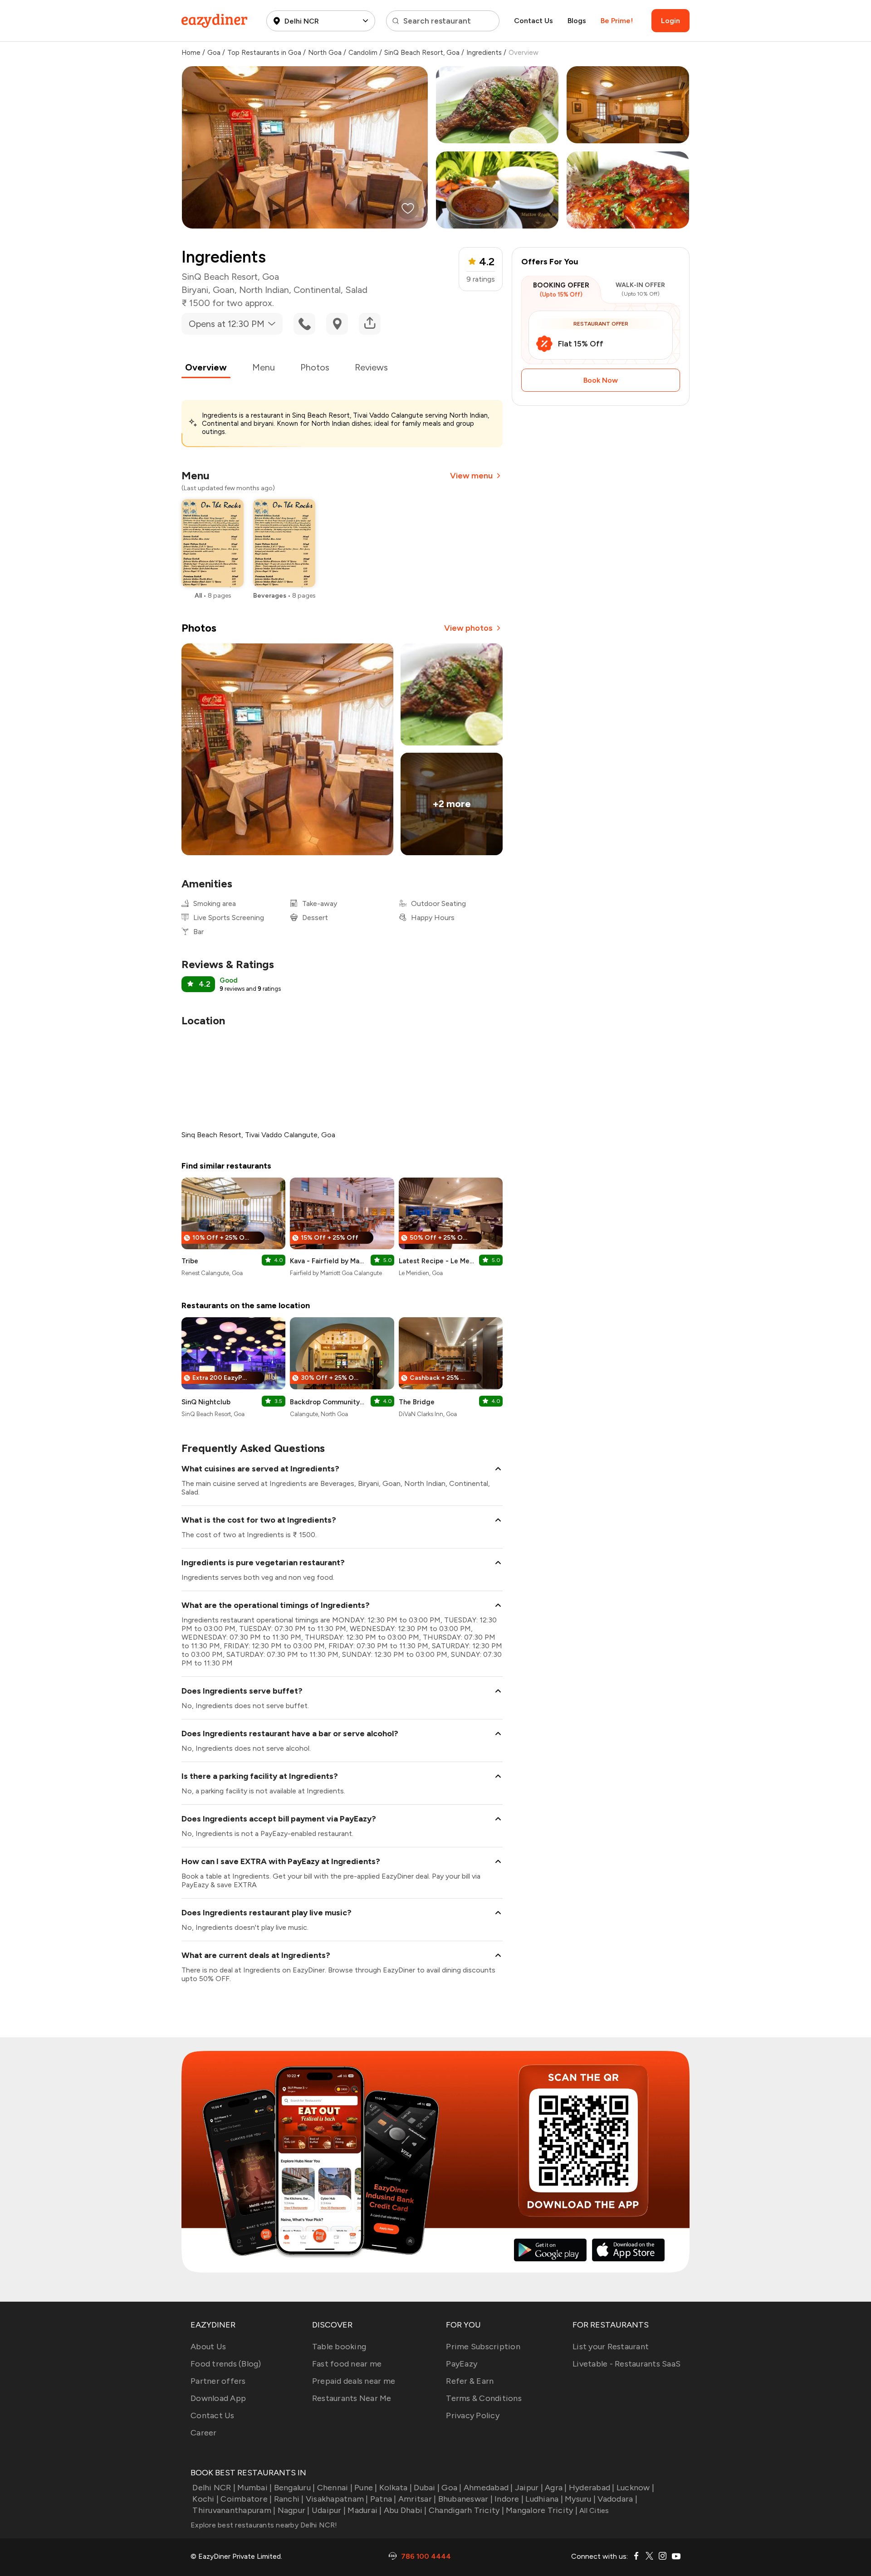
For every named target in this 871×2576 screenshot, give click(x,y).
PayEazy (462, 2364)
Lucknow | (635, 2488)
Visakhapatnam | (337, 2499)
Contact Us (533, 21)
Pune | (366, 2488)
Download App (218, 2398)
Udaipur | (329, 2510)
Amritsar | (417, 2499)
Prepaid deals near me (354, 2381)
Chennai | (335, 2488)
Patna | (383, 2499)
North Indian (264, 290)
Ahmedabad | (488, 2488)
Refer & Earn (470, 2381)
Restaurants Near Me (352, 2398)
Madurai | (365, 2510)
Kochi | (206, 2499)
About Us (208, 2347)
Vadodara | (617, 2499)
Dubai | (427, 2488)
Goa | (451, 2488)
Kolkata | (396, 2488)
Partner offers (218, 2381)
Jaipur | (529, 2488)
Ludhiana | (544, 2499)
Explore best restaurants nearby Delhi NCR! (264, 2525)
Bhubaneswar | (465, 2499)
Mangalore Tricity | (542, 2510)
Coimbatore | (246, 2499)
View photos (468, 628)
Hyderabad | (592, 2488)
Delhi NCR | (214, 2488)
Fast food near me (347, 2364)
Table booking (339, 2347)
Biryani (195, 290)
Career (204, 2433)
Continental (317, 290)
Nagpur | (294, 2510)
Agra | (556, 2488)
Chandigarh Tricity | (466, 2510)
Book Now (601, 380)
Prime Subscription (483, 2347)
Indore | (509, 2499)
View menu (471, 476)
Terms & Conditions (484, 2398)
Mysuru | (580, 2499)
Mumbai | (254, 2488)
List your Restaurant (611, 2347)
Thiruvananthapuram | (234, 2510)
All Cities (593, 2510)
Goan (224, 290)
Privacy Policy (473, 2415)
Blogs (577, 21)
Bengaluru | (294, 2488)
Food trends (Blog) (226, 2364)
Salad (356, 290)
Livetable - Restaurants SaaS (626, 2364)
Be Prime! (617, 21)
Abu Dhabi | (405, 2510)
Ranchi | (289, 2499)
